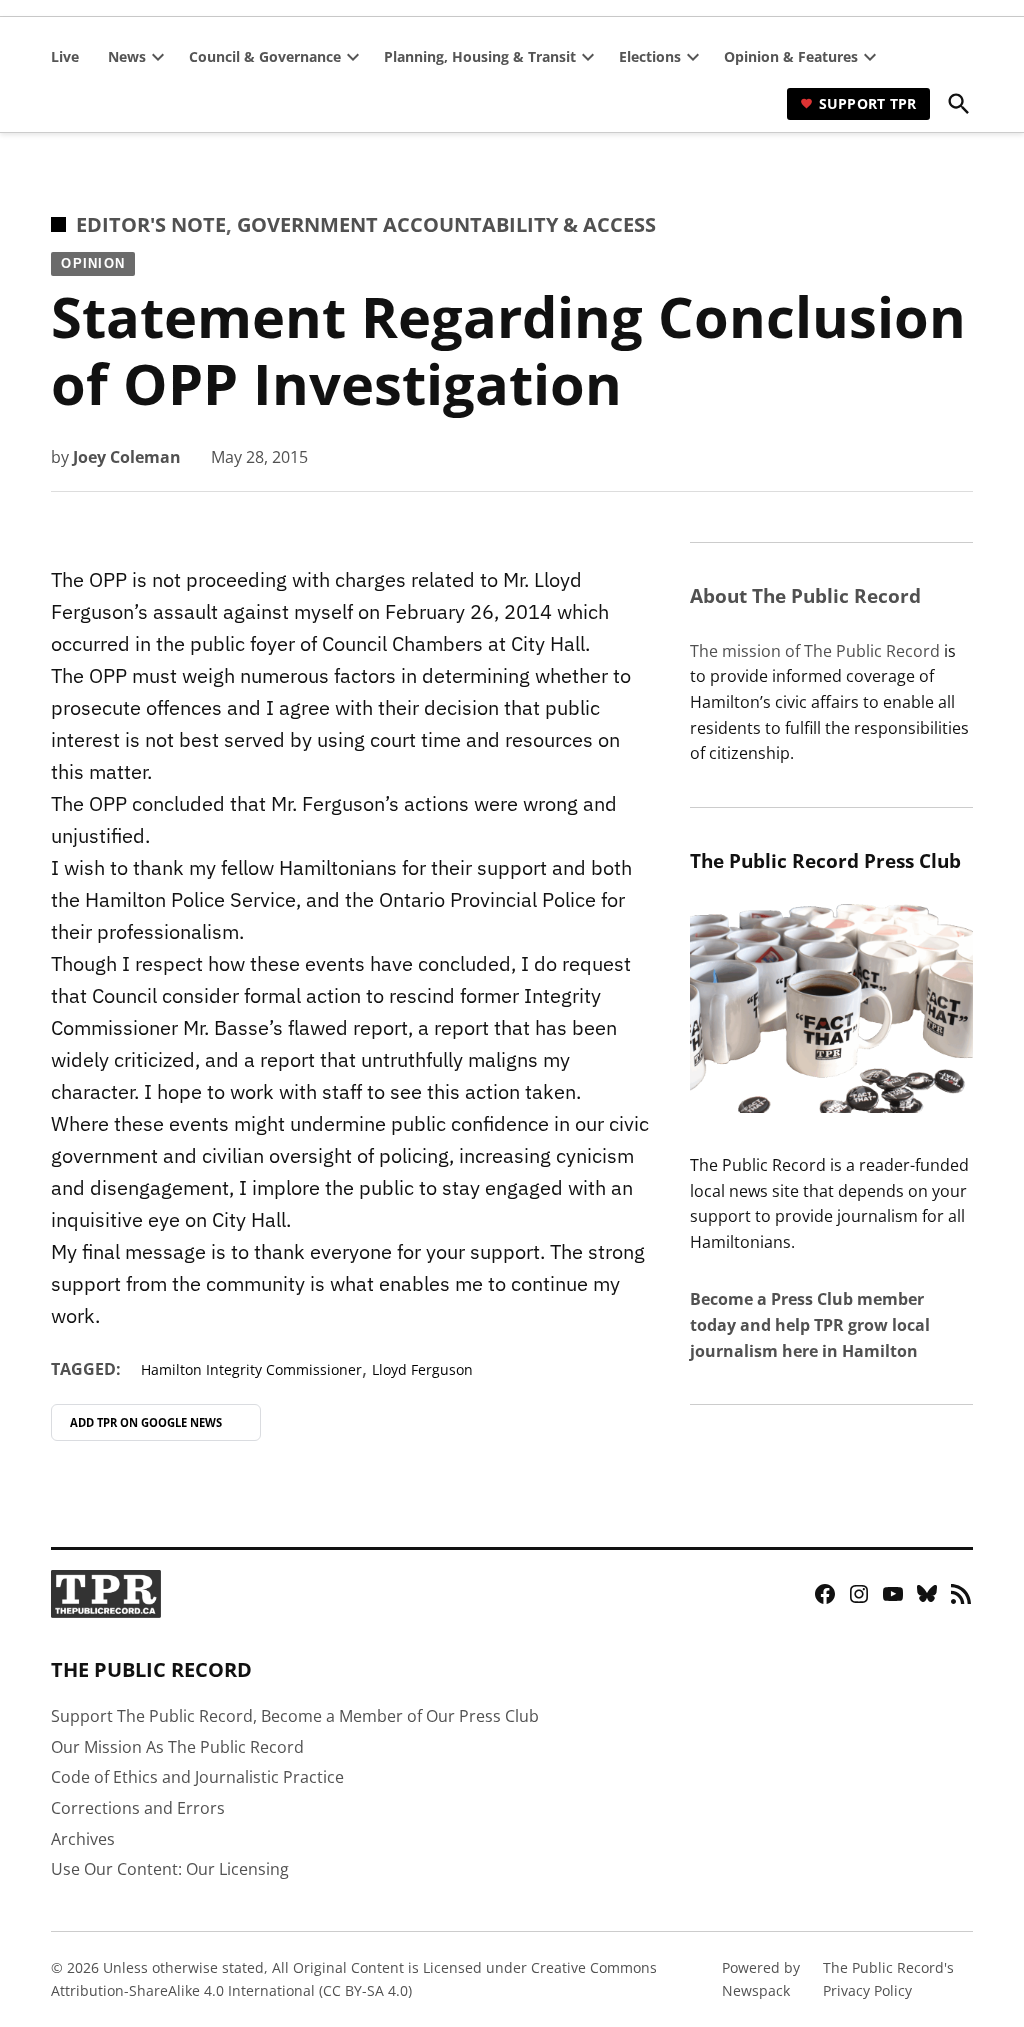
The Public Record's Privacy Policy (888, 1978)
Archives (83, 1839)
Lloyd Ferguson (422, 1369)
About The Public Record (805, 595)
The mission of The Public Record (815, 651)
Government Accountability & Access (446, 224)
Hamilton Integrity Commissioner (251, 1369)
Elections (650, 56)
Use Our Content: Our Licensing (170, 1869)
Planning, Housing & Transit (480, 56)
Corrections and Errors (138, 1808)
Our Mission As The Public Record (177, 1747)
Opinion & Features (791, 56)
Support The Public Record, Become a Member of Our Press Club (295, 1716)
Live (65, 56)
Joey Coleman (127, 457)
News (127, 56)
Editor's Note (151, 224)
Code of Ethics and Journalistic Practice (197, 1777)
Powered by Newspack (761, 1978)
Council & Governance (265, 56)
